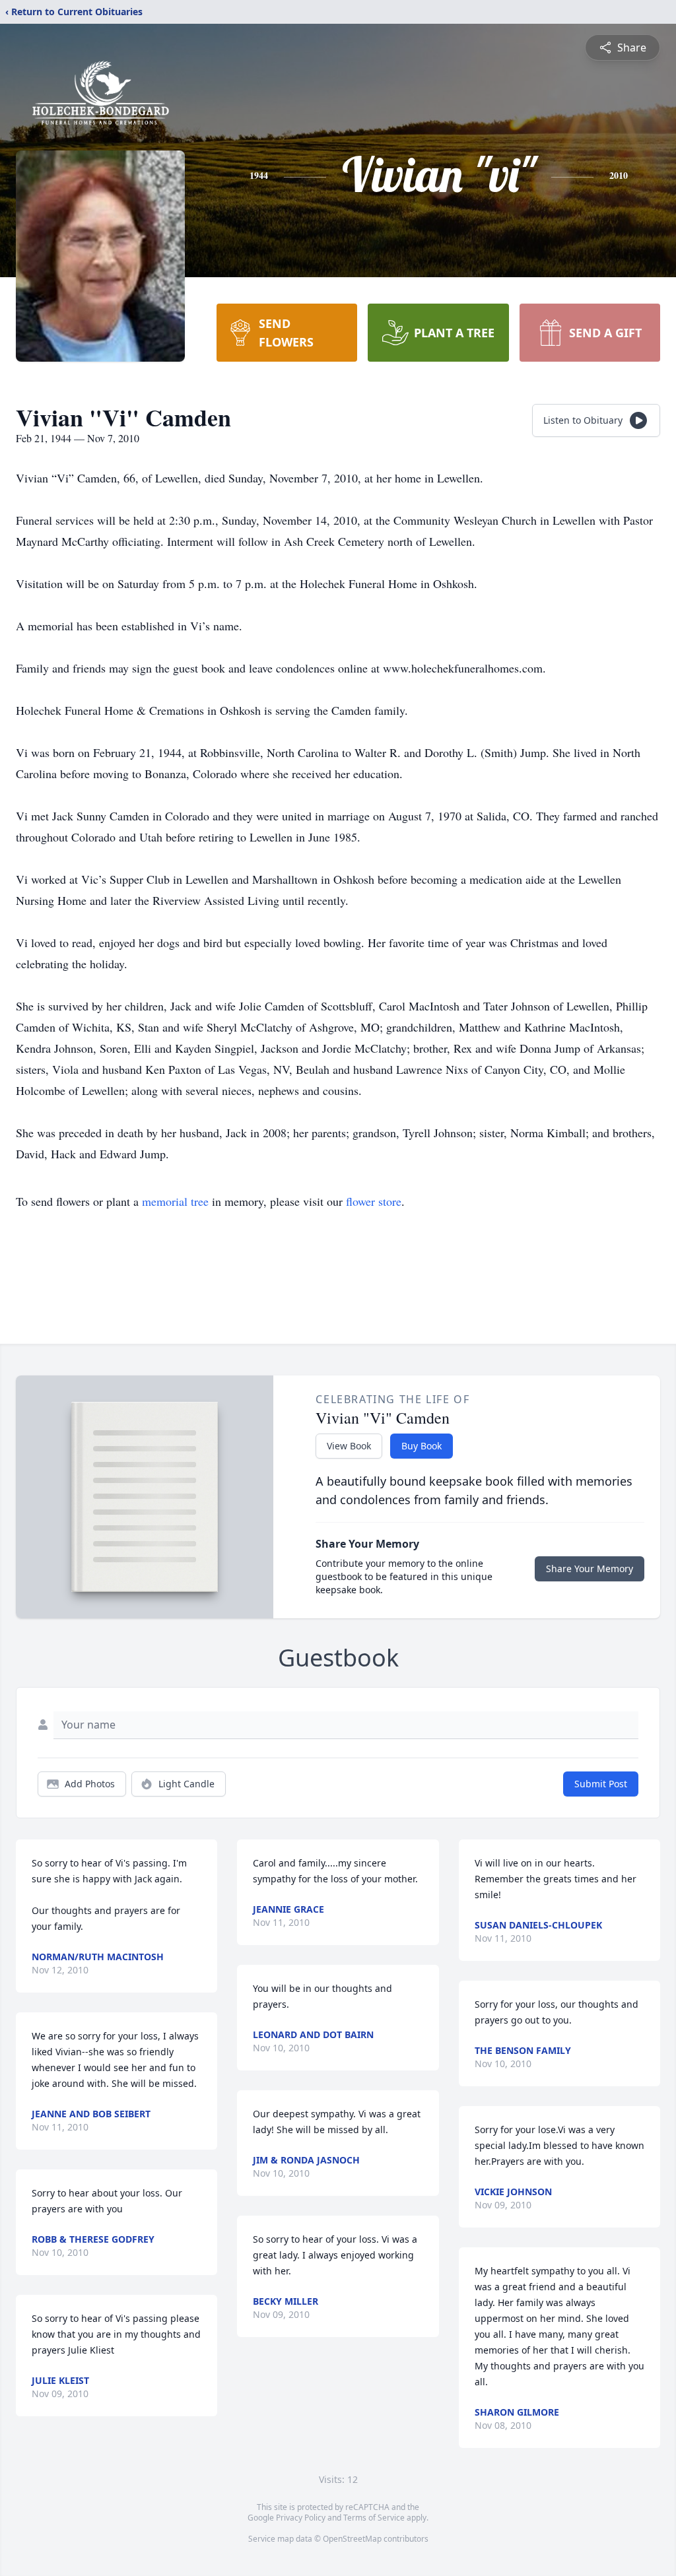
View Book (349, 1446)
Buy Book (422, 1446)
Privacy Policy (301, 2518)
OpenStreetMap (352, 2539)
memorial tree (175, 1201)
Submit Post (601, 1784)
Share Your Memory (590, 1569)
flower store (374, 1201)
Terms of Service (374, 2518)
